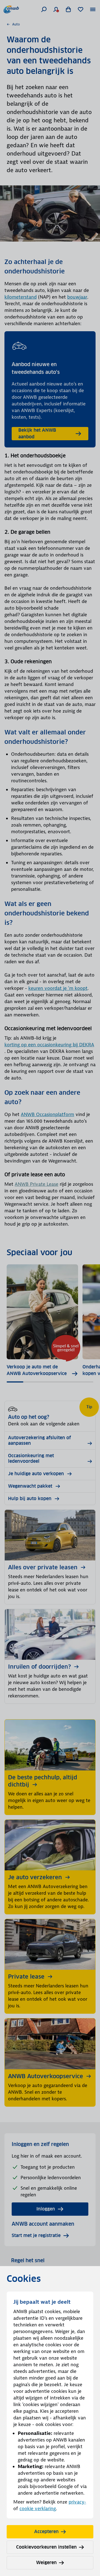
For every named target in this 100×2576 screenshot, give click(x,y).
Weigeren (46, 2563)
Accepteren (46, 2532)
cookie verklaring (38, 2508)
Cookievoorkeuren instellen (46, 2547)
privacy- (77, 2502)
